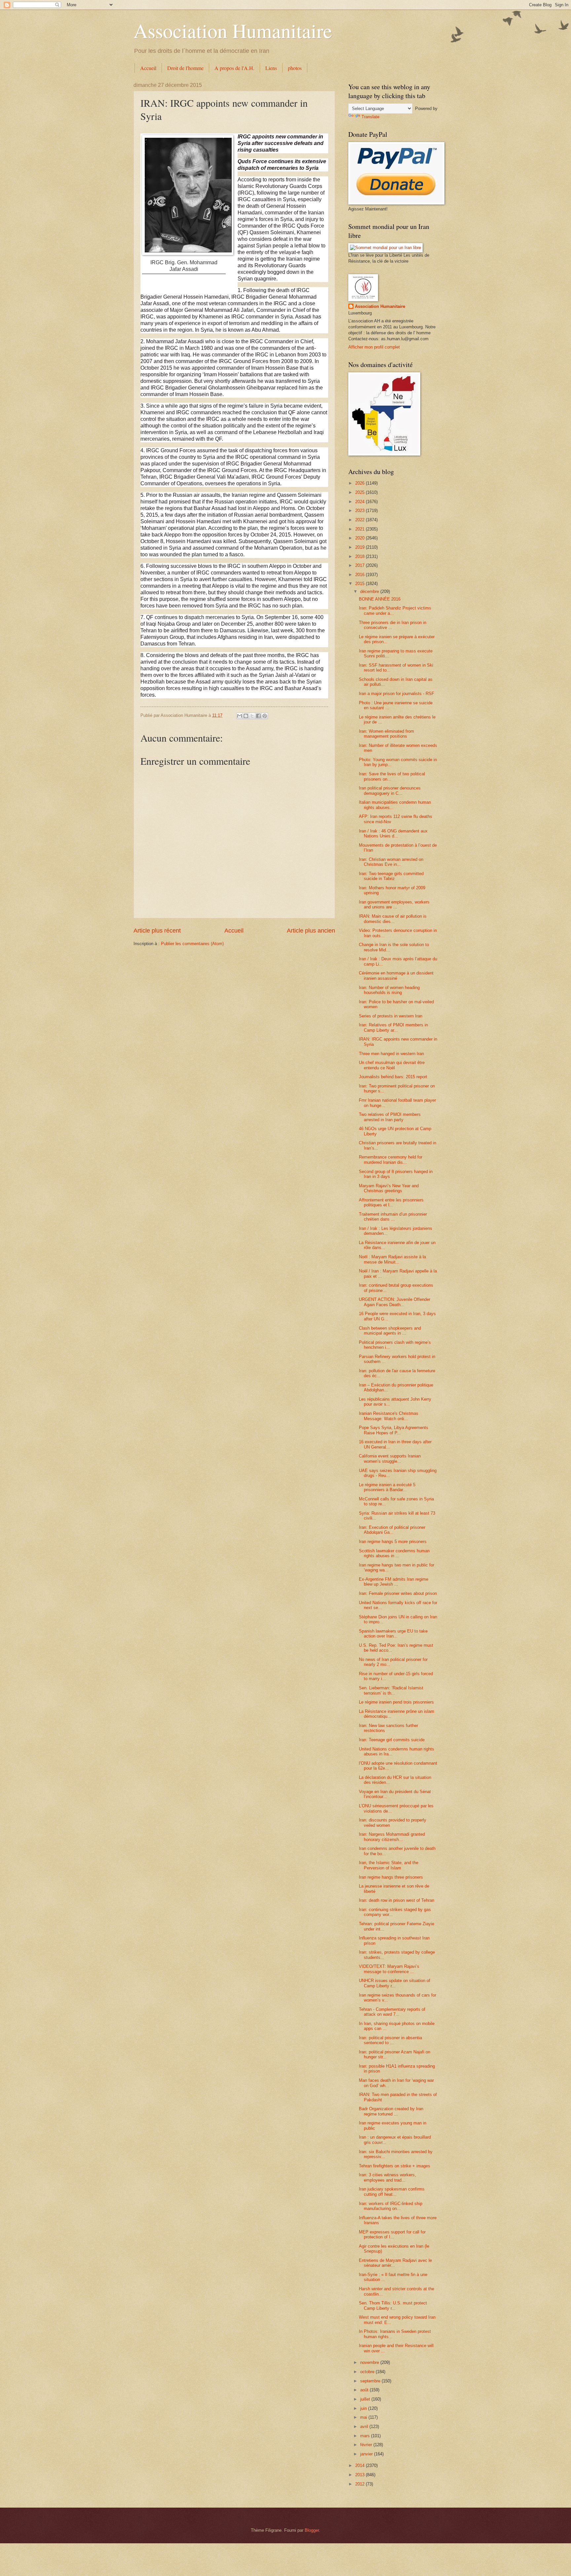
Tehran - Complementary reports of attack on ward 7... (392, 2012)
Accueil (148, 68)
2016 (361, 575)
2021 (361, 529)
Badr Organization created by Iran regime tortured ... (391, 2111)
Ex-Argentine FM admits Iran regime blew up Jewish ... (394, 1582)
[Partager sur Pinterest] (265, 716)
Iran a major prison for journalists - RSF (397, 694)
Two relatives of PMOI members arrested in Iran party (390, 1117)
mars (366, 2436)
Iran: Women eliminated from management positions (386, 734)
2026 (361, 483)
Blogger (312, 2530)
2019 (361, 547)
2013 (361, 2475)
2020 (361, 538)
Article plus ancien (311, 931)
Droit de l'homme (185, 68)
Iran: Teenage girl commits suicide (392, 1740)
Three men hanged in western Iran (391, 1054)
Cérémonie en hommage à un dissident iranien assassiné (396, 975)
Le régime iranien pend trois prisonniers (396, 1702)
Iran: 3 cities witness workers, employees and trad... (387, 2177)
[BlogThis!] (246, 716)
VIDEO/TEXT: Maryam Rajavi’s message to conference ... (389, 1969)
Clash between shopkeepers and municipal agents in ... (390, 1331)
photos (295, 68)
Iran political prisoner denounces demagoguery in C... (390, 791)
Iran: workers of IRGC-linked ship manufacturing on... (391, 2206)
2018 (361, 556)
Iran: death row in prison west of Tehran (397, 1900)
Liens (271, 68)
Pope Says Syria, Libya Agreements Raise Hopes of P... (394, 1430)
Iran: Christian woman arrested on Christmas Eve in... (391, 862)
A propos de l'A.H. (234, 68)
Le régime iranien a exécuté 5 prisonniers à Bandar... (387, 1487)
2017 (361, 565)
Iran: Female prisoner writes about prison (398, 1593)
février (367, 2445)
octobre (368, 2372)
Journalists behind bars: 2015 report (393, 1077)
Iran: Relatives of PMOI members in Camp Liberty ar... (393, 1027)
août (365, 2390)
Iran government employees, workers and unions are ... (394, 904)
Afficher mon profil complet (374, 347)
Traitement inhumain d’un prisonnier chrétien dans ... (393, 1217)
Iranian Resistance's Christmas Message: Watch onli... (389, 1416)
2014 (361, 2466)
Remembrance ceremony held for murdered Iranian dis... (391, 1159)
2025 (361, 492)
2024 (361, 502)
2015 (361, 584)
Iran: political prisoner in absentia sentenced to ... (390, 2040)
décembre (370, 591)
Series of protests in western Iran (391, 1016)
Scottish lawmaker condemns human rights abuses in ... (394, 1553)
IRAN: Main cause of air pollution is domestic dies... (393, 919)
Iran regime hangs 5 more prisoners (393, 1542)
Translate (370, 117)
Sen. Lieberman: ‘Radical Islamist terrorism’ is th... (391, 1690)
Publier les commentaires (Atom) (192, 944)
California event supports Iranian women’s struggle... (390, 1458)
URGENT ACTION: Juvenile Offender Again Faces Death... (395, 1302)
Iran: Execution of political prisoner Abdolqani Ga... (392, 1530)
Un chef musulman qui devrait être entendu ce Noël (392, 1065)
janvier (367, 2454)
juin (364, 2408)
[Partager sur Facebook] (258, 716)
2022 (361, 520)
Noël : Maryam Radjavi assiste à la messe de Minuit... (392, 1259)
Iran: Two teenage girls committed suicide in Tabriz (391, 876)
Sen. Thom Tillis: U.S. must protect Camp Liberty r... (393, 2305)
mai (364, 2417)
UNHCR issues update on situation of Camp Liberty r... (395, 1983)
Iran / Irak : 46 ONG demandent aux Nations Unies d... (393, 833)
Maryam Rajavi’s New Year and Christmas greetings (389, 1188)
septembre (371, 2381)
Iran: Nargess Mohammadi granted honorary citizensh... (392, 1837)
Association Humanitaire (233, 30)
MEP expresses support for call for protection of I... (392, 2234)
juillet (366, 2399)
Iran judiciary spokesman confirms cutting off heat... (392, 2191)
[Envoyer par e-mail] (240, 716)
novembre (370, 2362)
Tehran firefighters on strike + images (395, 2166)
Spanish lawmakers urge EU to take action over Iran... (393, 1634)
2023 (361, 511)
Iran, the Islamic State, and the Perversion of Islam (389, 1865)
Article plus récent (157, 931)
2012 (361, 2484)
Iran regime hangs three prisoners (391, 1877)
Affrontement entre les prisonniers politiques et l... (391, 1202)
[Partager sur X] (252, 716)
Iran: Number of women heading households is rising (389, 990)
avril (365, 2427)
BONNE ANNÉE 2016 (380, 599)
